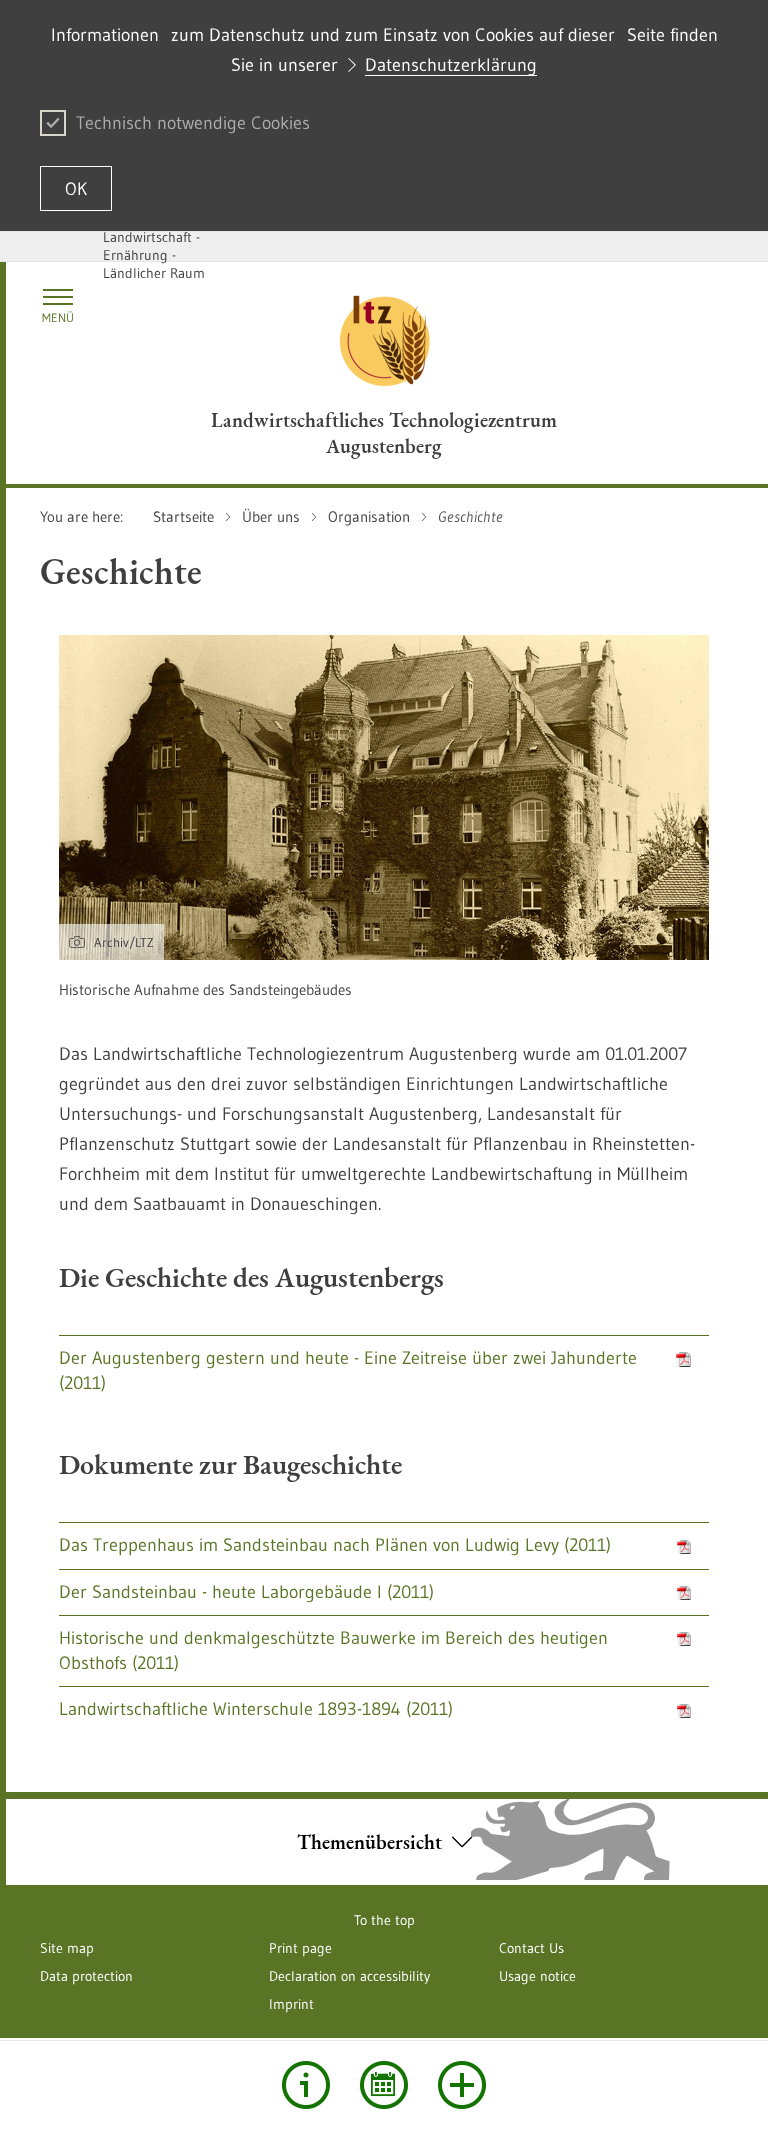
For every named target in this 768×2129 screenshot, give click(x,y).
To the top (384, 1920)
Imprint (291, 2004)
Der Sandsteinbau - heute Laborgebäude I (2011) (246, 1592)
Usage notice (537, 1976)
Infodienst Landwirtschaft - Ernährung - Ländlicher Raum (154, 246)
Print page (300, 1948)
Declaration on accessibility (349, 1976)
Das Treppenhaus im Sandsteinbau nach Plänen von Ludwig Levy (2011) (335, 1545)
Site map (67, 1948)
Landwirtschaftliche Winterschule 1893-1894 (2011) (256, 1709)
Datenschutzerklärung (451, 65)
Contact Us (531, 1948)
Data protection (86, 1976)
